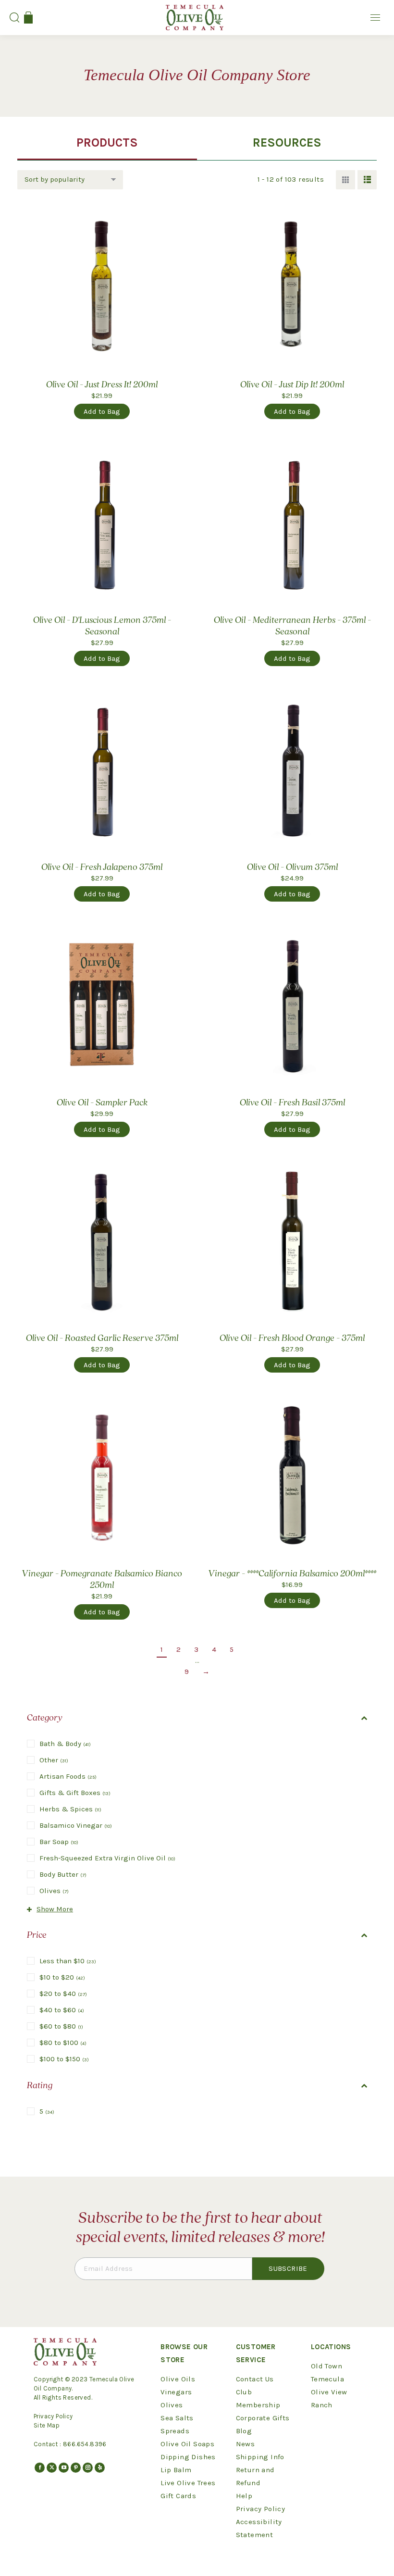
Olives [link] (54, 1891)
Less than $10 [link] (68, 1961)
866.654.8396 (85, 2444)
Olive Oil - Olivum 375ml (292, 867)
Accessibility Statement (259, 2528)
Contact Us (255, 2379)
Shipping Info (260, 2457)
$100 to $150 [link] (64, 2059)
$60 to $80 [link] (61, 2026)
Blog (244, 2431)
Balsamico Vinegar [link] (76, 1825)
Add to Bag (102, 411)
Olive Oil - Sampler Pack (102, 1103)
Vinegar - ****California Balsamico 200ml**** (292, 1574)
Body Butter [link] (63, 1874)
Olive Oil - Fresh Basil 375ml (292, 1103)
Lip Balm (176, 2470)
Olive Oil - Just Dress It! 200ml (102, 385)
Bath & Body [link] (65, 1744)
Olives (172, 2405)
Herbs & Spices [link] (70, 1809)
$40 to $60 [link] (62, 2010)
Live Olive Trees (188, 2483)
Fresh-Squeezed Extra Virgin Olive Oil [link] (107, 1858)
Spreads (175, 2431)
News (246, 2444)
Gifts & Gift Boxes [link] (75, 1793)
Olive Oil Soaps (187, 2444)
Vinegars (176, 2392)
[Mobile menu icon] (375, 18)
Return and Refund (255, 2476)
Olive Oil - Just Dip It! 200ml (292, 385)
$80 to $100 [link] (63, 2043)
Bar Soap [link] (59, 1842)
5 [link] (47, 2111)
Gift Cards (178, 2496)
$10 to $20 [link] (62, 1977)
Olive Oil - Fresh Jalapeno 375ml (102, 867)
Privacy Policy (53, 2416)
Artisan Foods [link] (68, 1776)
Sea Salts (177, 2418)
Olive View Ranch (329, 2398)
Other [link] (54, 1760)
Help (244, 2496)
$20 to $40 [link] (63, 1994)
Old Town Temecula (327, 2372)
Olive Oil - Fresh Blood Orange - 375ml (292, 1338)
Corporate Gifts (263, 2418)
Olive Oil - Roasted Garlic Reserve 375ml (102, 1338)
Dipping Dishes (188, 2457)
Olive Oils (178, 2379)
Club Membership (258, 2398)
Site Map (47, 2425)
